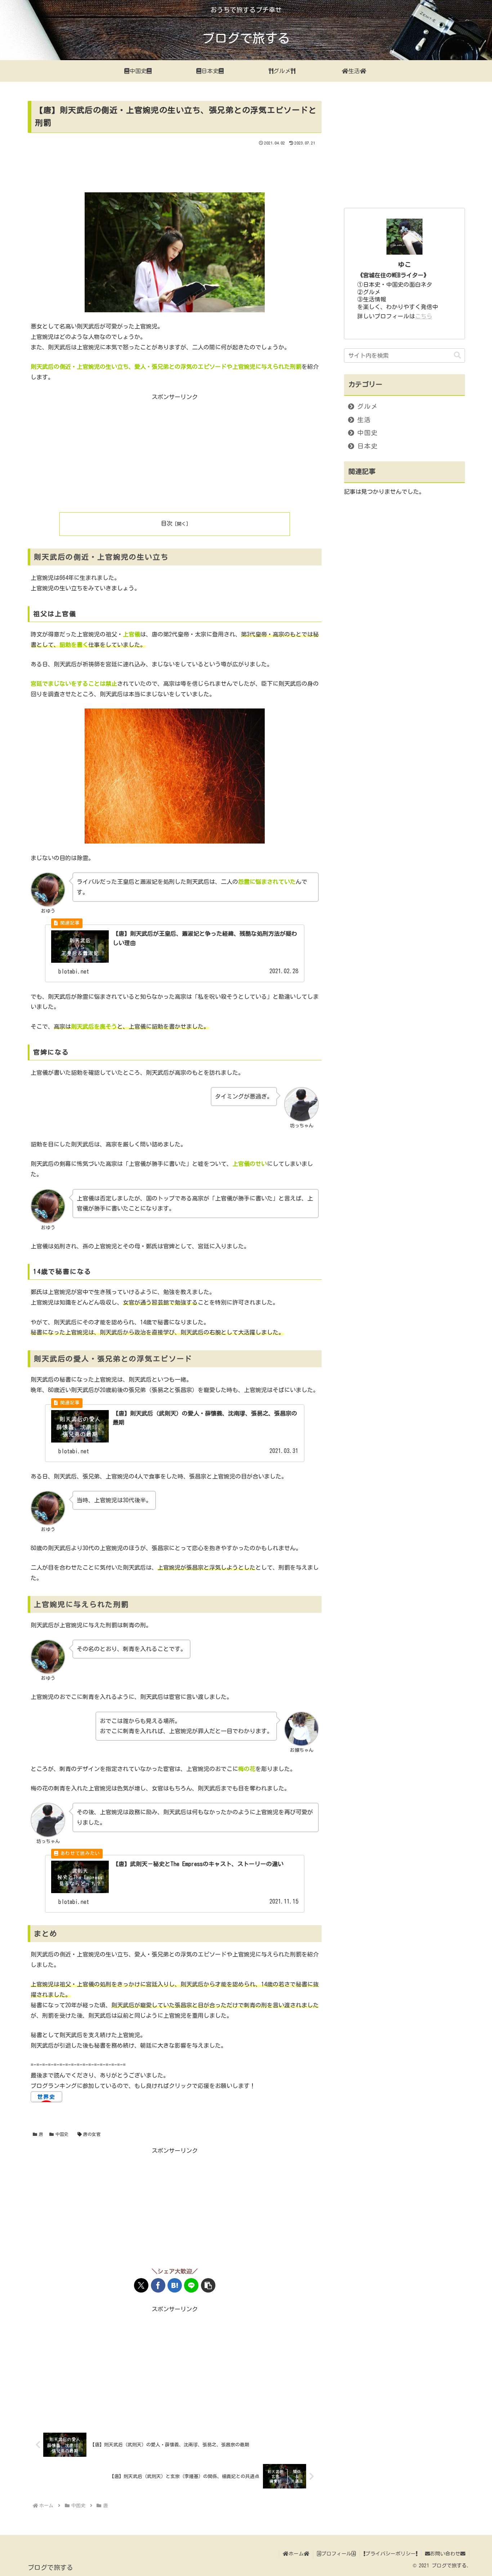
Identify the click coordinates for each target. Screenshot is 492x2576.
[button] (208, 2285)
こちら (424, 316)
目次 (167, 523)
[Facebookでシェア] (158, 2285)
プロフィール (336, 2554)
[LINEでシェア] (191, 2285)
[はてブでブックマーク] (175, 2285)
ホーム (296, 2554)
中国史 (62, 2134)
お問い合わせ (445, 2554)
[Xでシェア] (141, 2285)
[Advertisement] (175, 167)
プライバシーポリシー (390, 2554)
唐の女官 (92, 2134)
